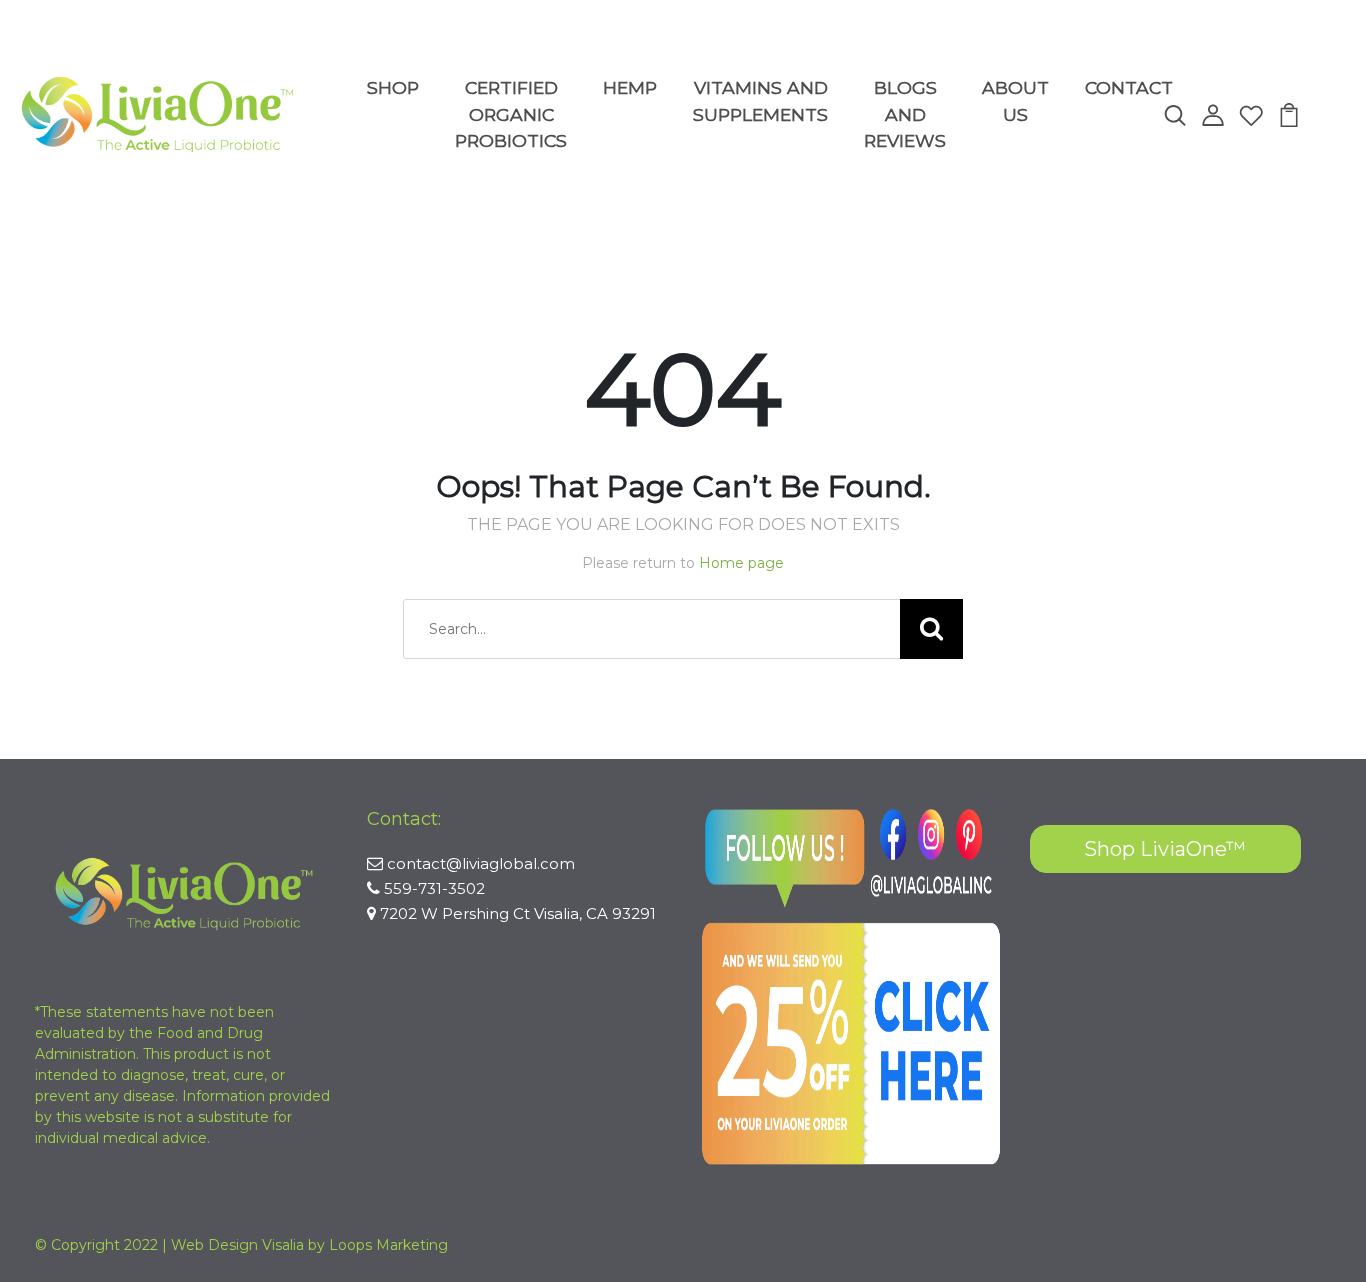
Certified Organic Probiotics (511, 114)
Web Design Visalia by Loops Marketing (309, 1245)
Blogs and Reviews (905, 114)
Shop (393, 87)
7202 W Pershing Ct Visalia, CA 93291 (518, 913)
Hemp (630, 87)
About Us (1015, 100)
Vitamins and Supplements (760, 100)
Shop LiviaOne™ (1165, 849)
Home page (741, 563)
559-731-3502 (434, 888)
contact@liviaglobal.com (481, 863)
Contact (1129, 87)
